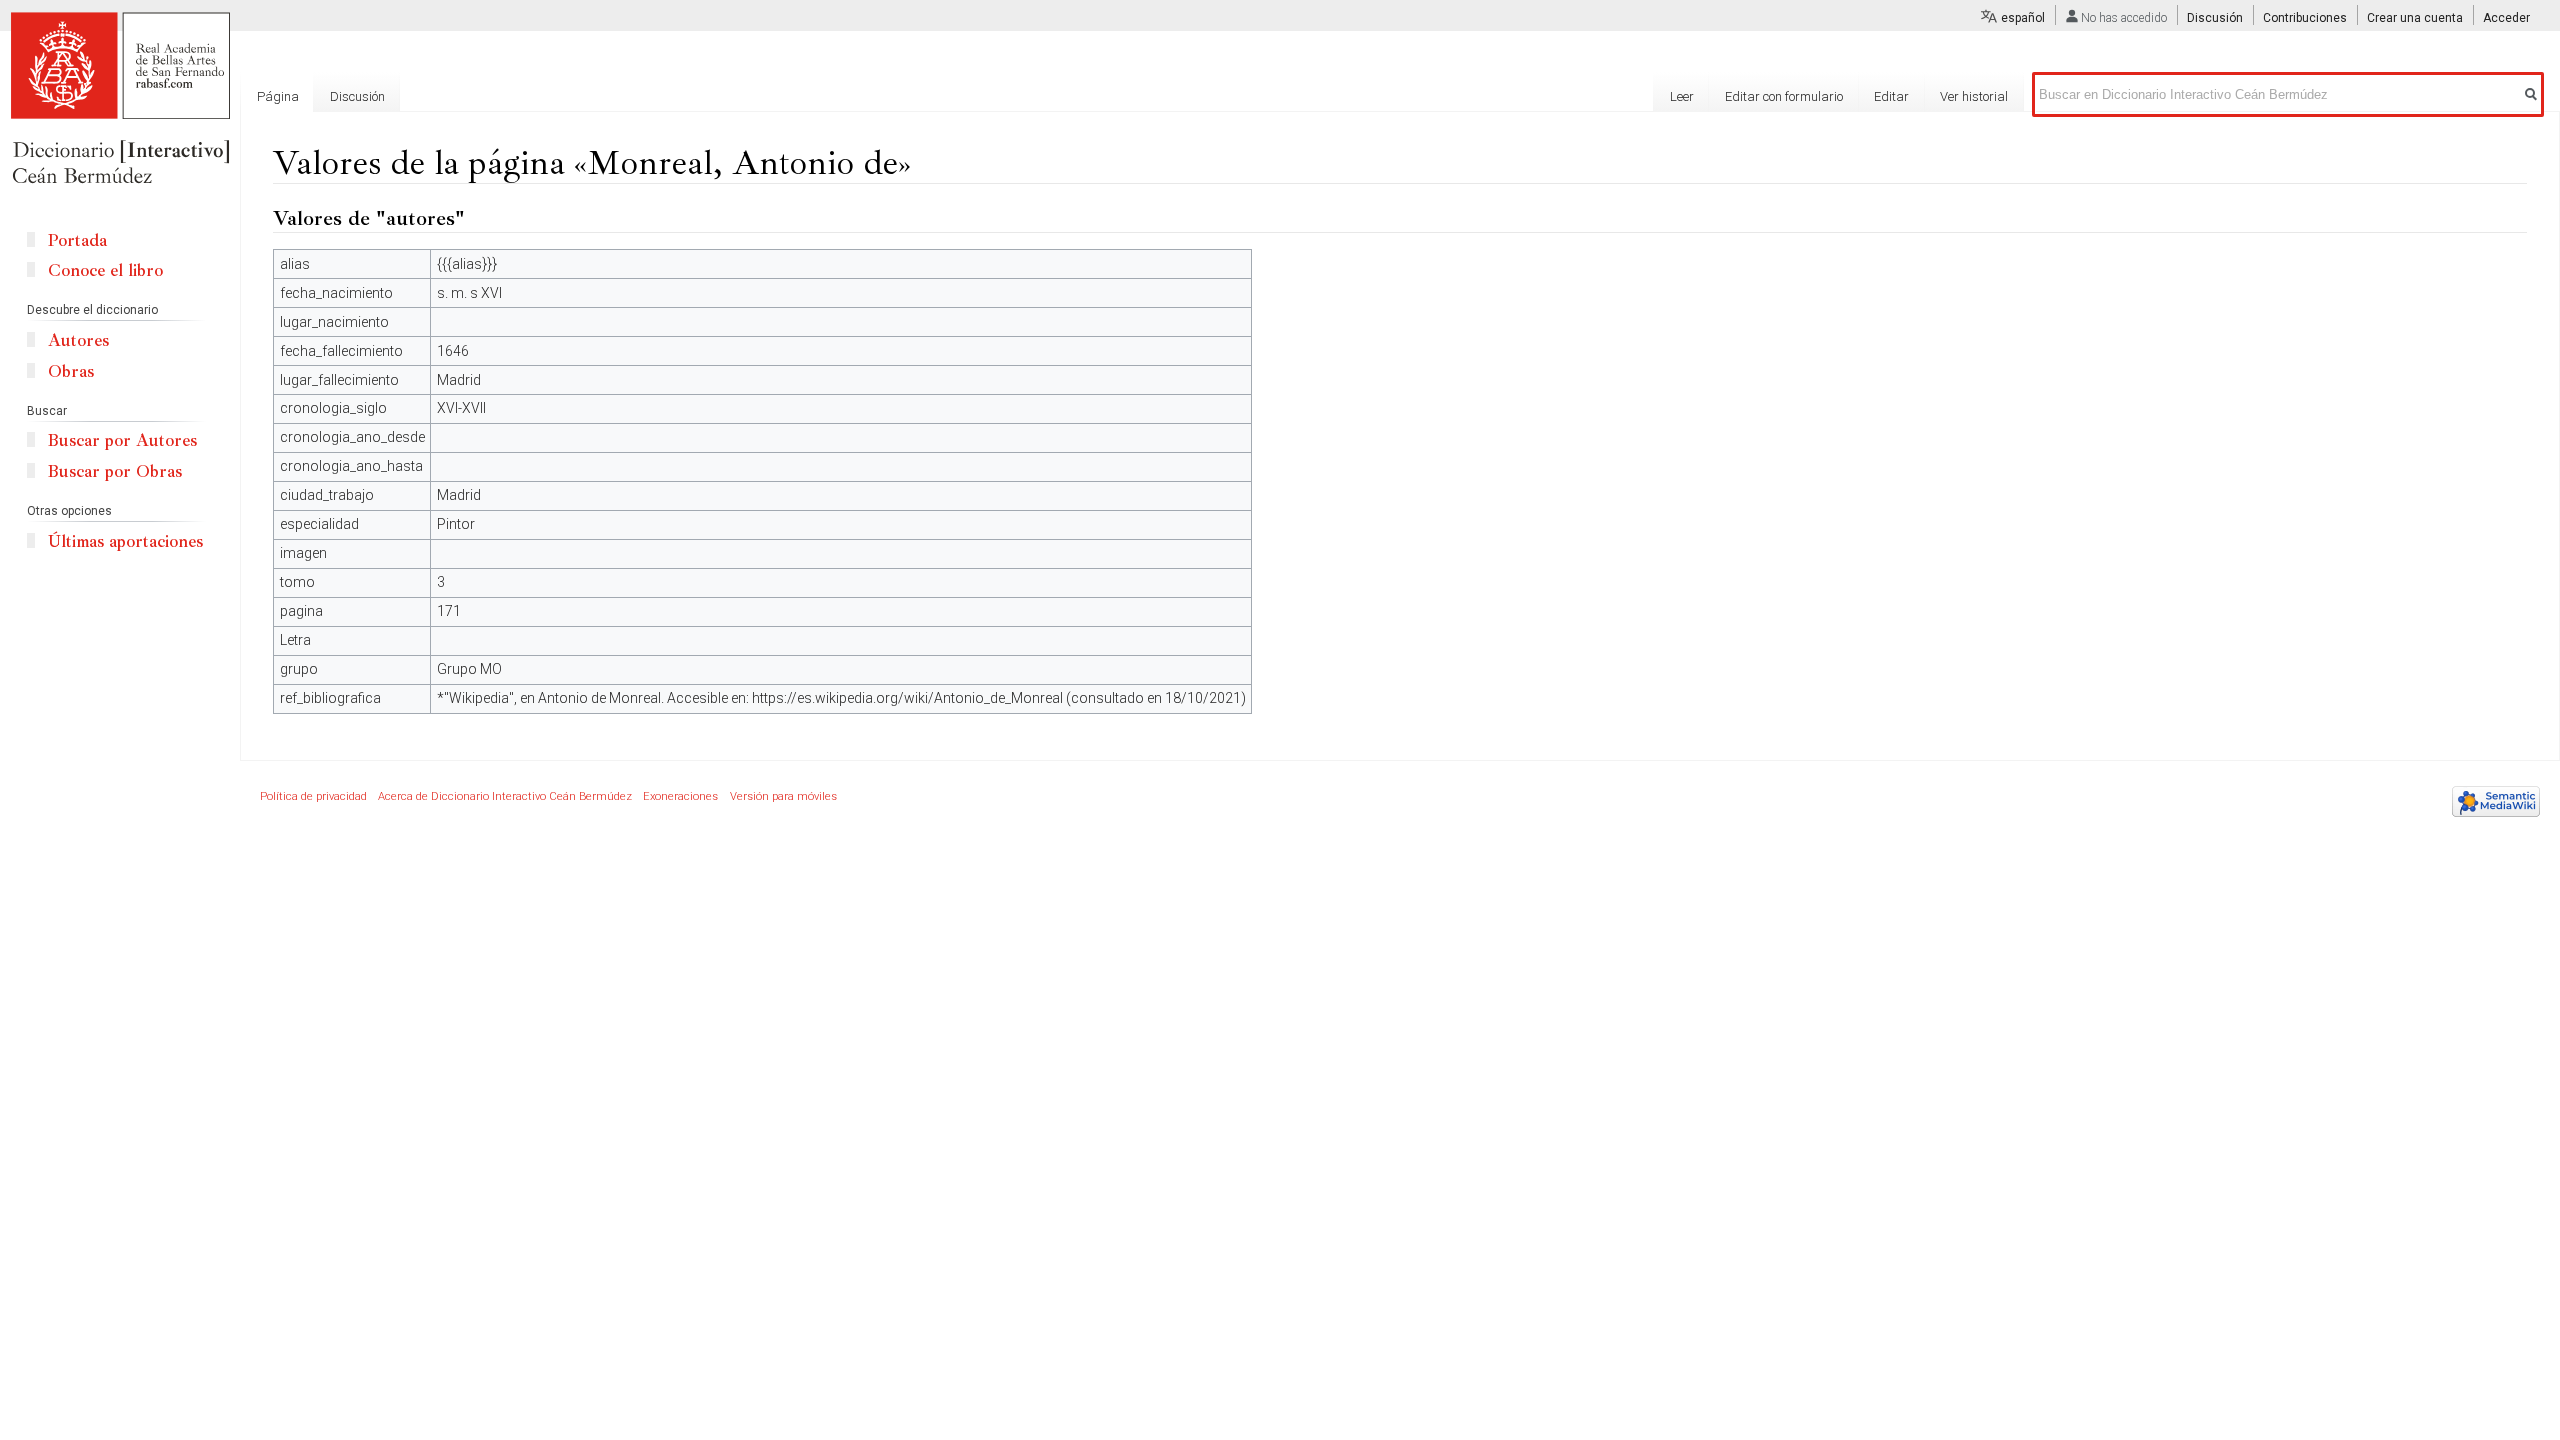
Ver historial (1974, 96)
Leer (1682, 96)
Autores (78, 340)
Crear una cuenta (2415, 18)
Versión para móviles (783, 796)
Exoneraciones (680, 796)
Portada (77, 240)
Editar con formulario (1784, 96)
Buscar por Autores (122, 440)
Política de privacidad (313, 796)
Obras (71, 371)
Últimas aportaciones (125, 541)
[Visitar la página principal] (120, 100)
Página (278, 96)
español (2023, 18)
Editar (1891, 96)
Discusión (2215, 18)
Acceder (2506, 18)
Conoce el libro (105, 270)
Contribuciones (2305, 18)
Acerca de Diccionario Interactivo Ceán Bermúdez (505, 796)
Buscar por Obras (115, 471)
